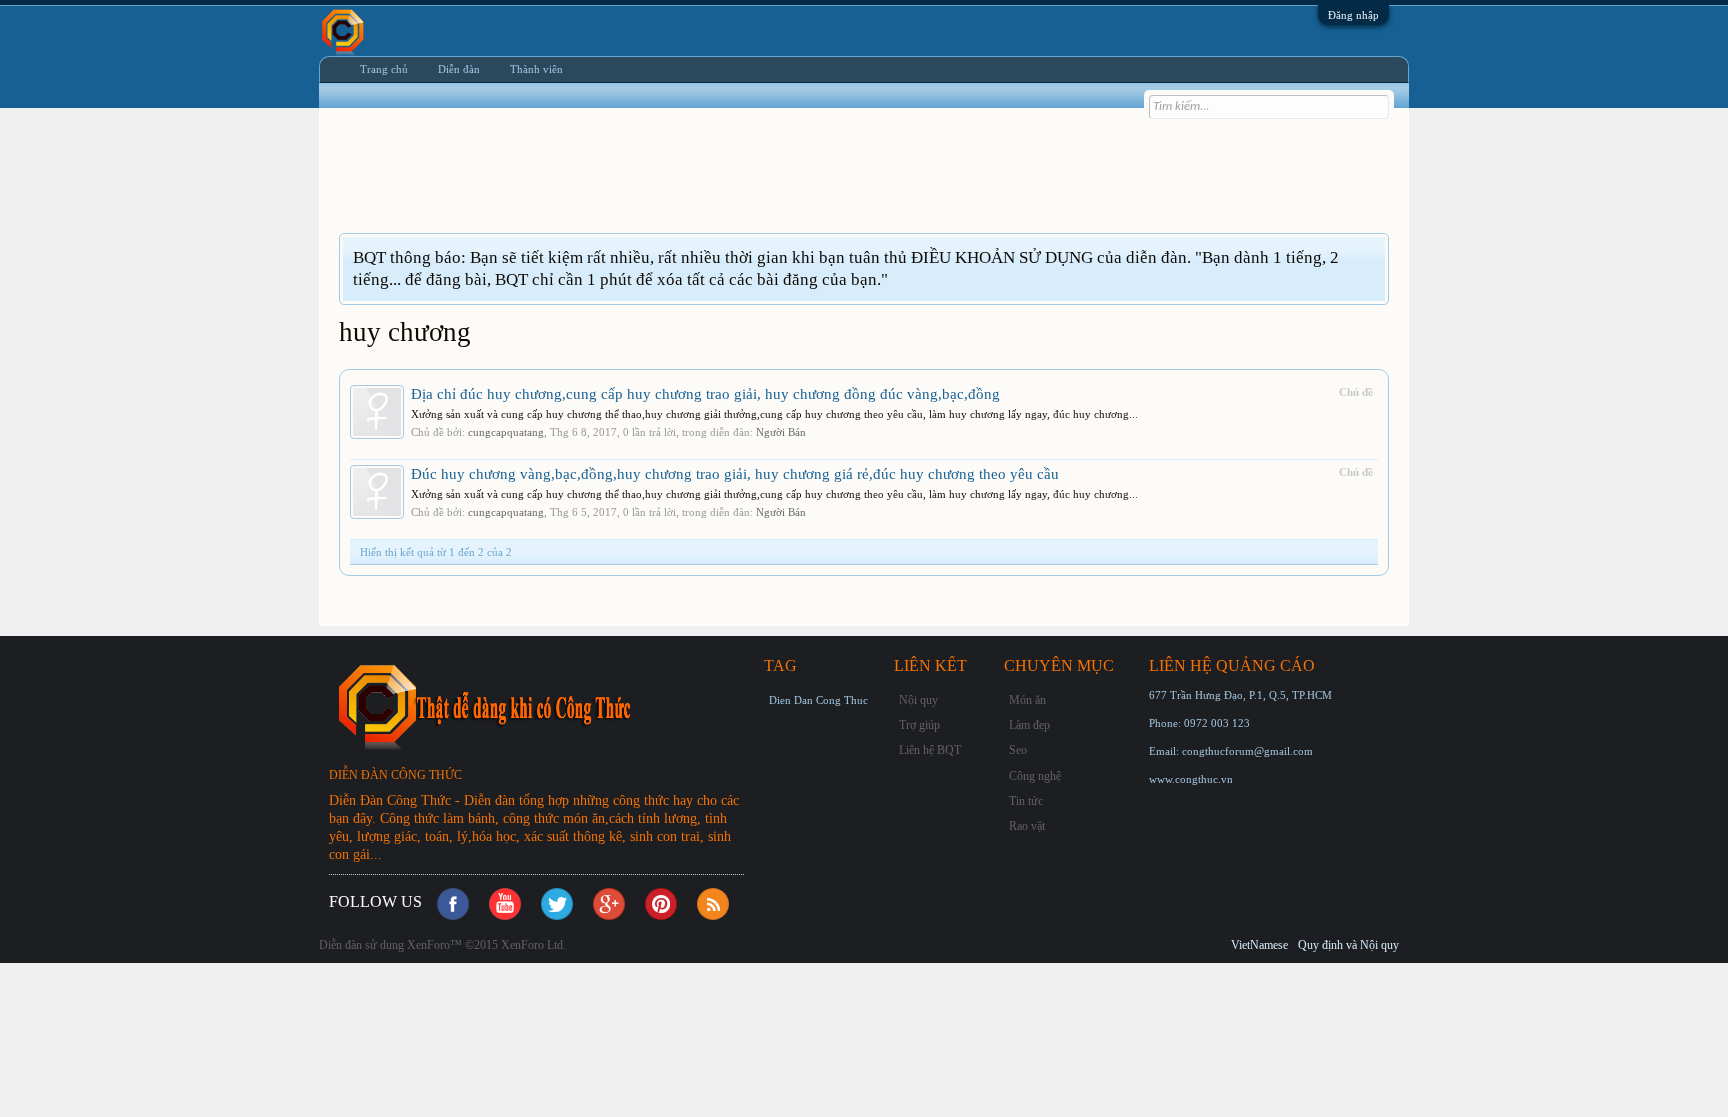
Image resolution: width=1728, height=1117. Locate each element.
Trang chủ (384, 69)
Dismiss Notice (1372, 256)
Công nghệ (1035, 776)
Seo (1018, 750)
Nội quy (918, 700)
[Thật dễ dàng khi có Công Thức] (544, 706)
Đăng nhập (1353, 15)
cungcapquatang (506, 432)
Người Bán (781, 432)
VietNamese (1259, 945)
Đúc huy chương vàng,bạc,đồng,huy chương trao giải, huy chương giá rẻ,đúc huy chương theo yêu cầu (735, 474)
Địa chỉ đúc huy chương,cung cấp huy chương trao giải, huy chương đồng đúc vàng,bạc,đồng (705, 394)
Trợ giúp (919, 725)
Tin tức (1026, 801)
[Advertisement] (703, 183)
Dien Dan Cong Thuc (818, 700)
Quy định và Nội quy (1348, 945)
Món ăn (1027, 700)
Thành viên (536, 69)
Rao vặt (1027, 826)
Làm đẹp (1029, 725)
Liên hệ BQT (930, 750)
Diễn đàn (459, 69)
